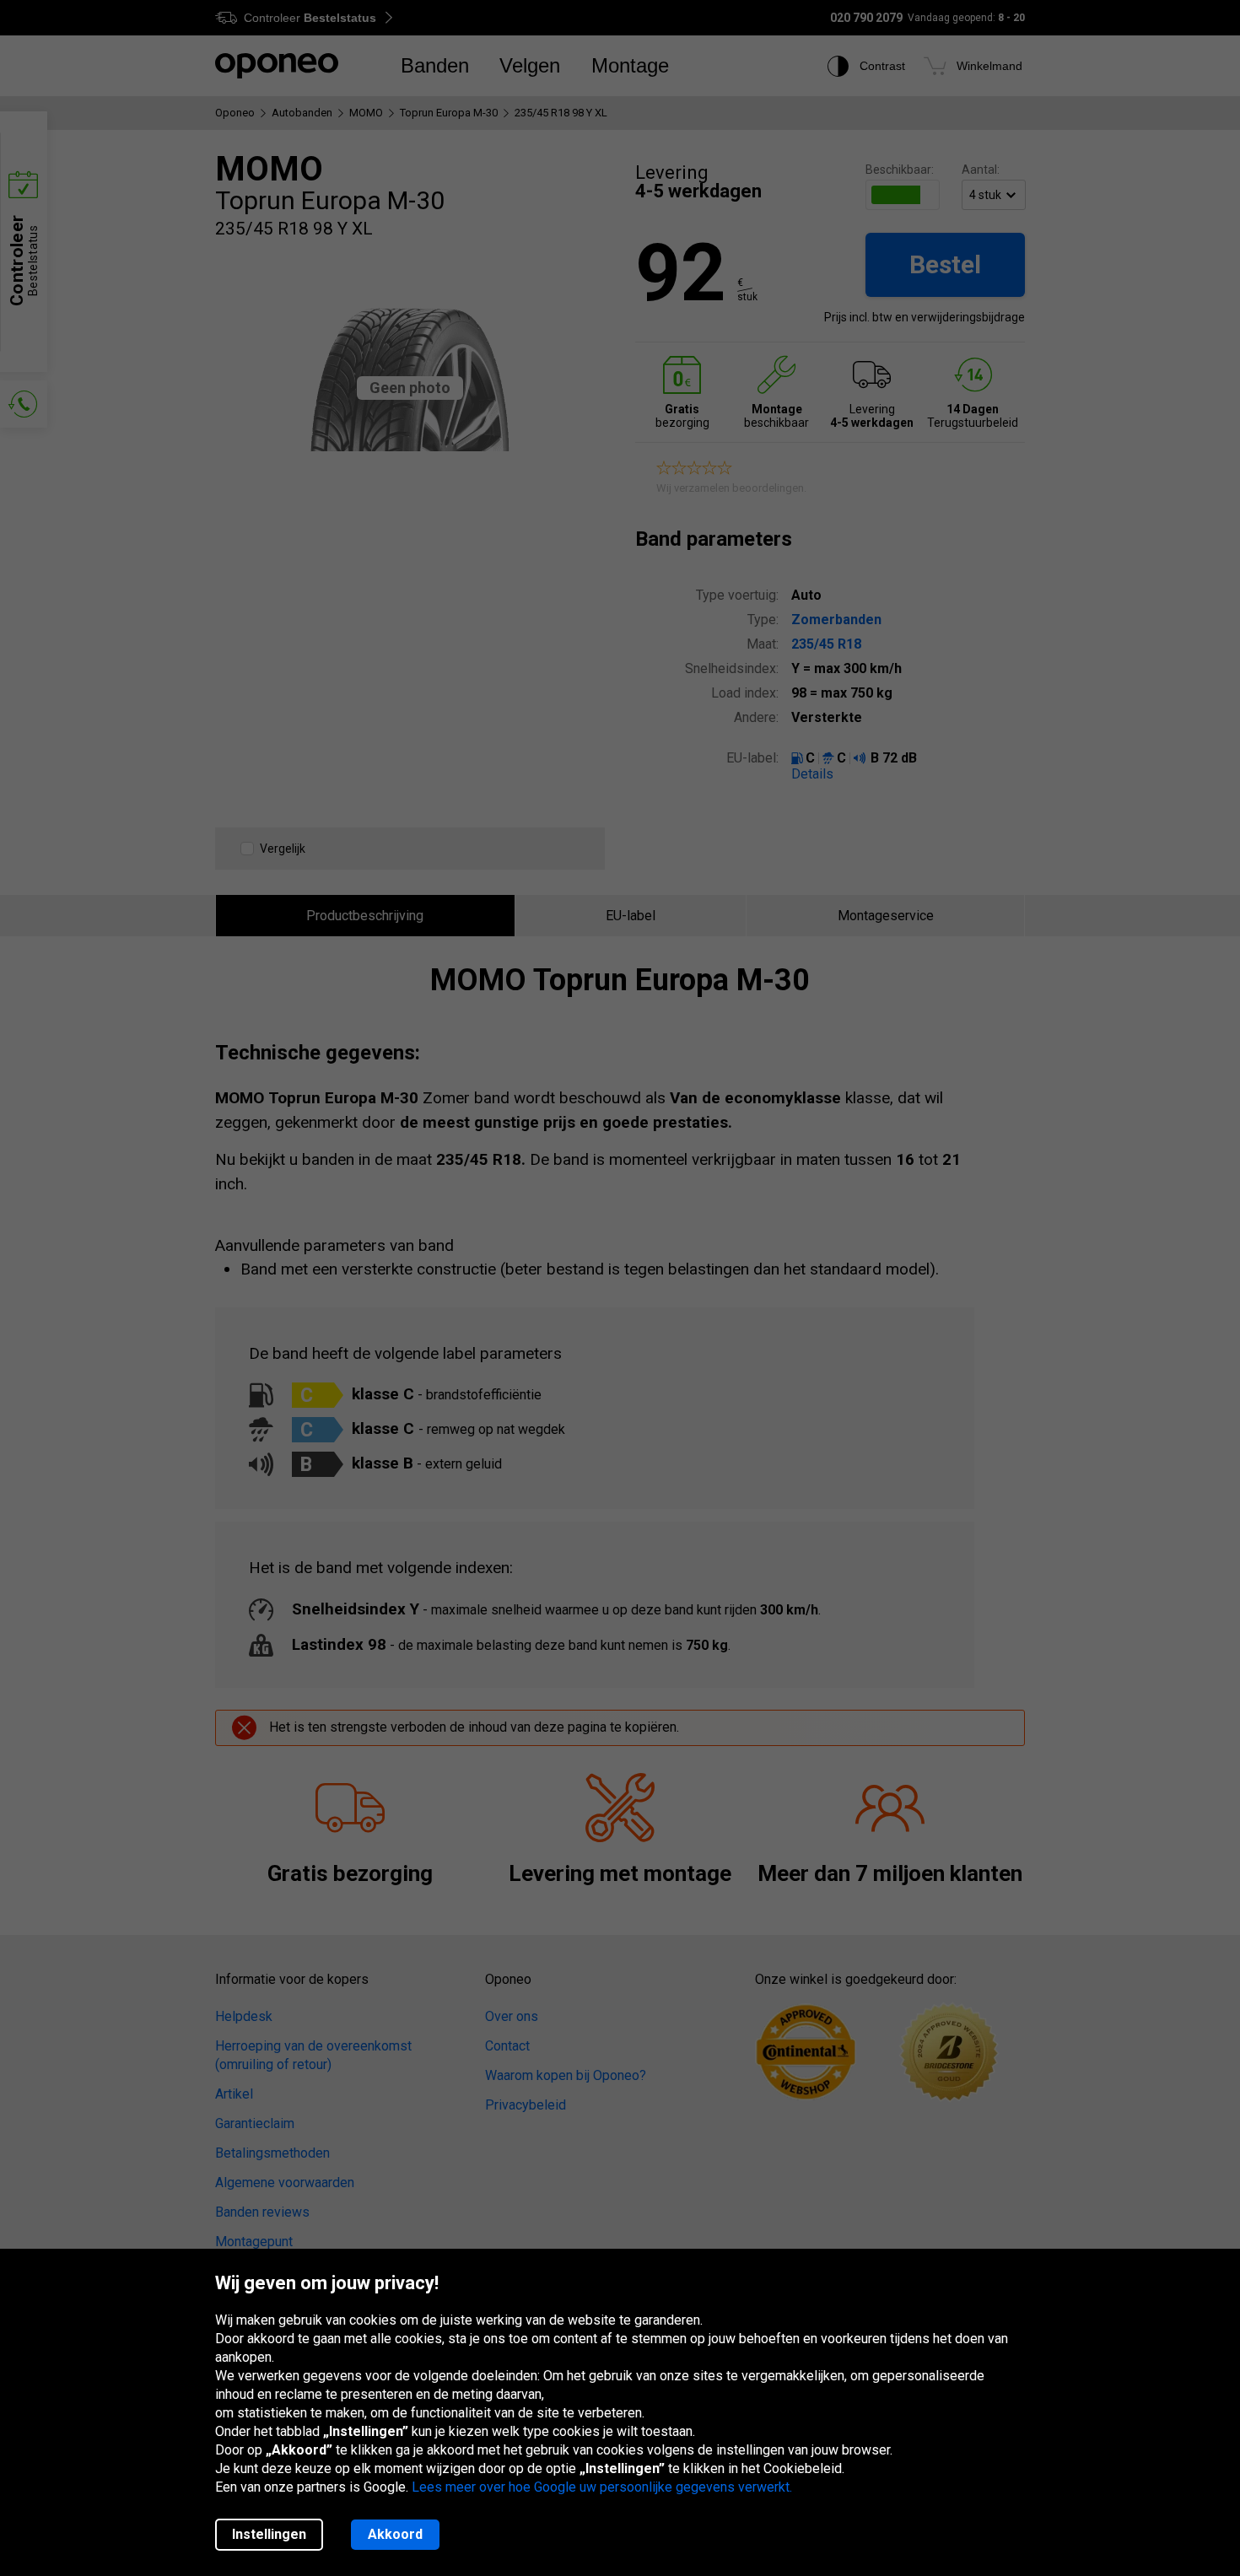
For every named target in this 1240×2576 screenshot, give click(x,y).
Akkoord (395, 2534)
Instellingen (269, 2534)
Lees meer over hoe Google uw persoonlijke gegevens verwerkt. (602, 2487)
